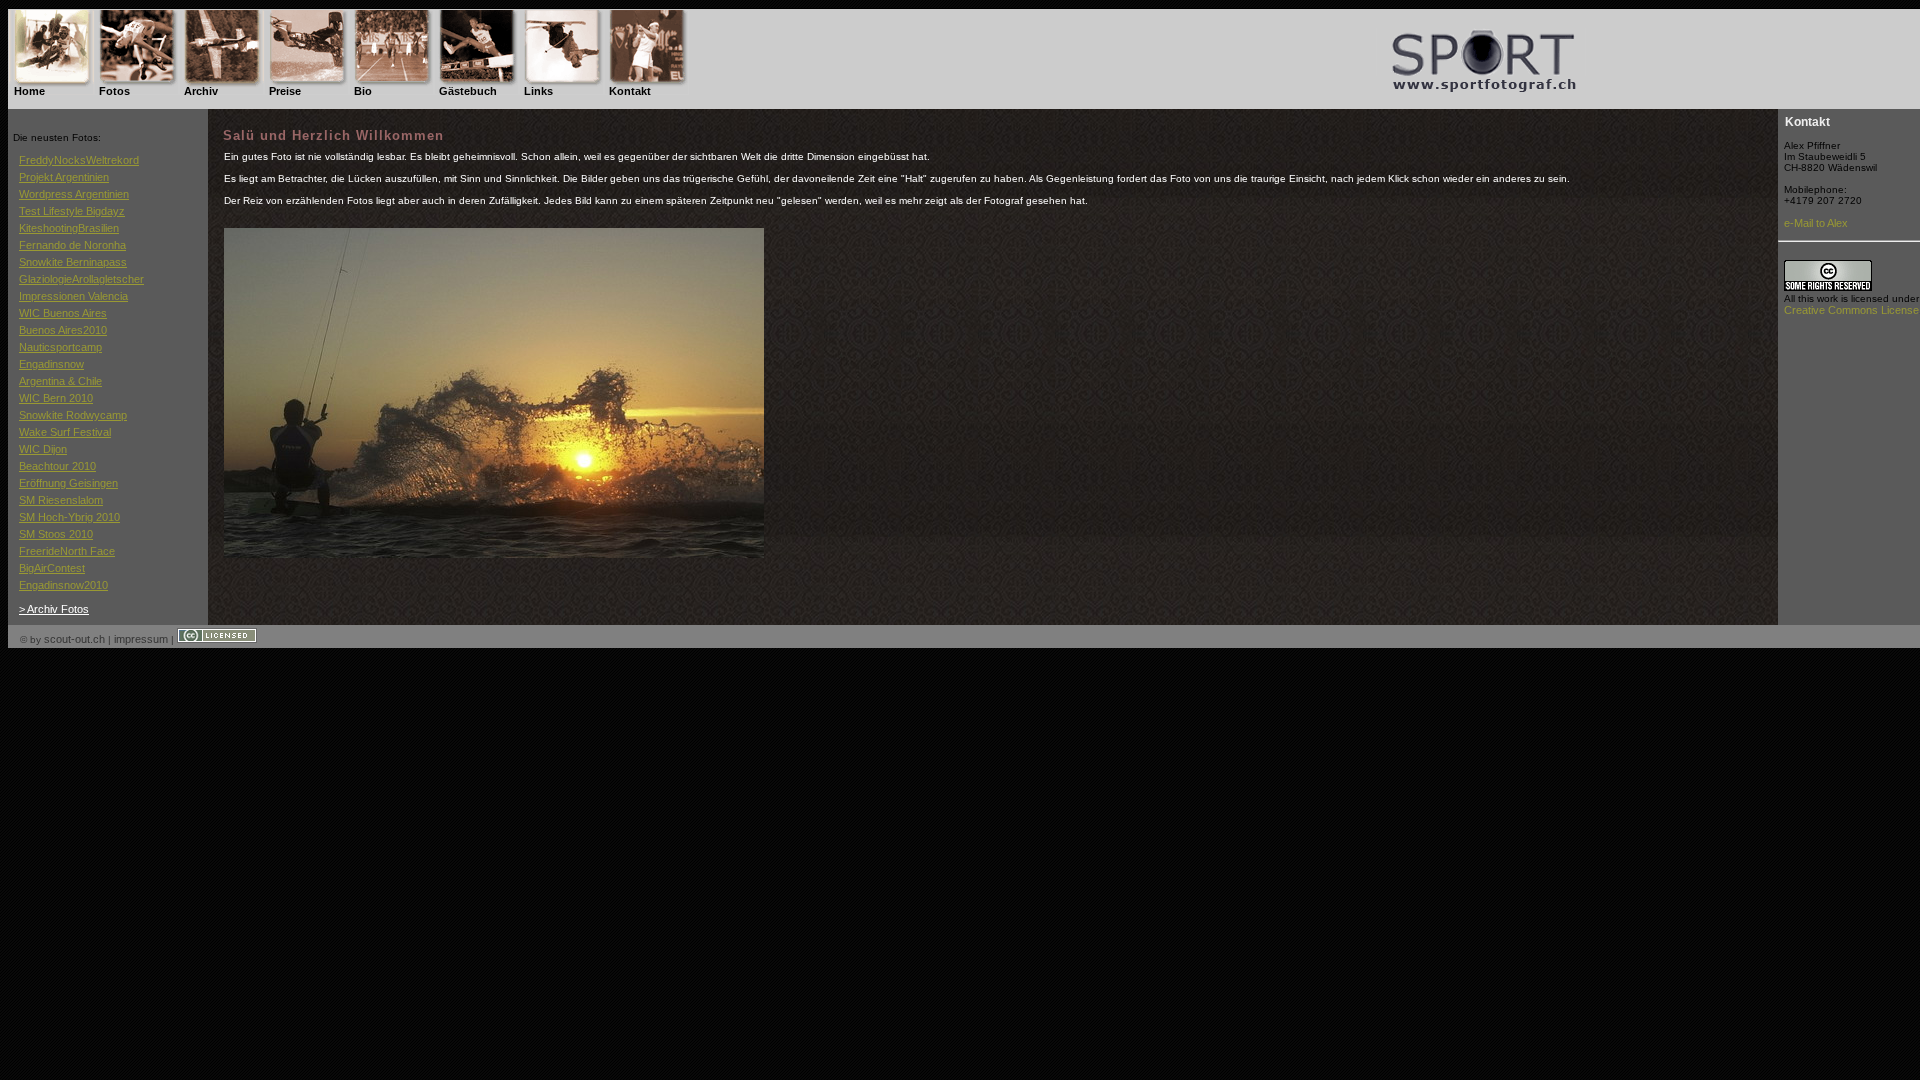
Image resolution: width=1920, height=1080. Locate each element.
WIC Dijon (43, 449)
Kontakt (630, 91)
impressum (141, 639)
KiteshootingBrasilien (69, 228)
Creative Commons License (1851, 310)
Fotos (114, 91)
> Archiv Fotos (54, 609)
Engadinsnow (51, 364)
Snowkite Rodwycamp (73, 415)
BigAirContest (52, 568)
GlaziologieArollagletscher (81, 279)
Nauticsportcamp (60, 347)
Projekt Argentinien (64, 177)
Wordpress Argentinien (74, 194)
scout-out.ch (74, 639)
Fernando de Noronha (72, 245)
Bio (363, 91)
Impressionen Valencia (73, 296)
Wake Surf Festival (65, 432)
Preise (285, 91)
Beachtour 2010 (57, 466)
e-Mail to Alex (1816, 223)
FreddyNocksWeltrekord (79, 160)
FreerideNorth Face (67, 551)
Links (538, 91)
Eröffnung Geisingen (68, 483)
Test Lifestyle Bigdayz (72, 211)
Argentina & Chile (60, 381)
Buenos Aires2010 (63, 330)
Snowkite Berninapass (73, 262)
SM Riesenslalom (61, 500)
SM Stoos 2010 (56, 534)
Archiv (201, 91)
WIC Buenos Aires (63, 313)
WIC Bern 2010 (56, 398)
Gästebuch (468, 91)
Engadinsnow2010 (63, 585)
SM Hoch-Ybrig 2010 (69, 517)
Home (29, 91)
